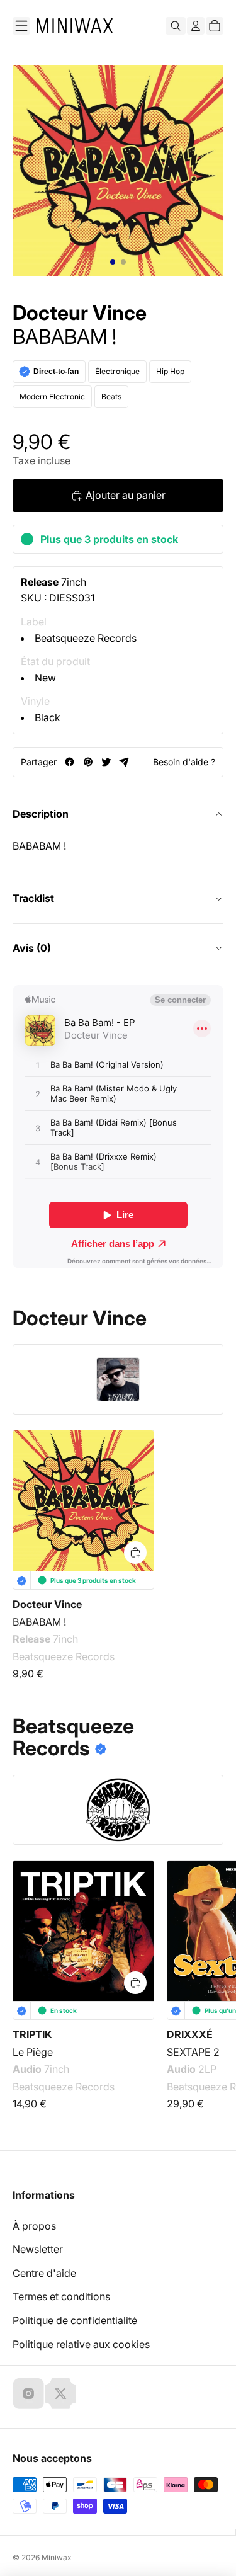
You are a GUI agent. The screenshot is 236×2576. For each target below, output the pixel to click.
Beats (111, 396)
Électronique (117, 371)
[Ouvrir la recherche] (176, 26)
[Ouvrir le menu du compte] (196, 26)
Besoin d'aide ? (184, 762)
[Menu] (21, 26)
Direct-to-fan (56, 372)
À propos (34, 2226)
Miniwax (57, 2557)
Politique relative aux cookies (81, 2344)
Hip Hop (170, 371)
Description (41, 814)
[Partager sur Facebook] (70, 762)
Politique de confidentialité (75, 2320)
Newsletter (38, 2249)
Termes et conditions (61, 2296)
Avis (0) (32, 948)
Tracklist (33, 898)
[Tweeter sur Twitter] (106, 762)
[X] (60, 2393)
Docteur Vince (80, 313)
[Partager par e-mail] (124, 762)
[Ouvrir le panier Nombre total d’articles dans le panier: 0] (215, 26)
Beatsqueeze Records (86, 638)
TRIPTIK (32, 2034)
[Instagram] (28, 2393)
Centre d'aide (44, 2273)
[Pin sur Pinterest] (88, 762)
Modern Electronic (52, 396)
